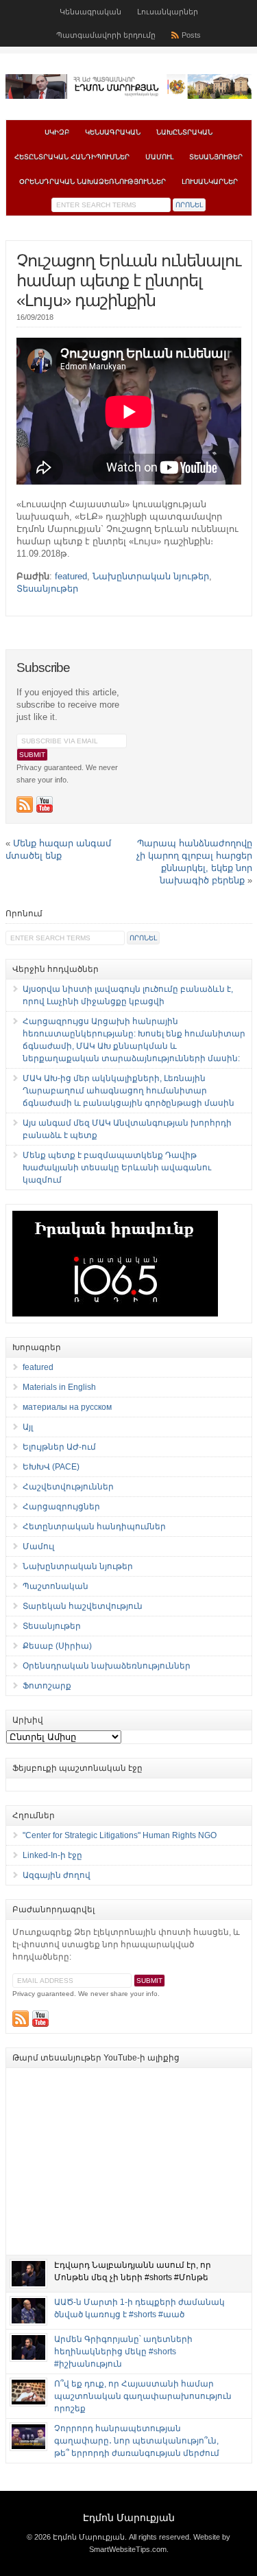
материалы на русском (67, 1407)
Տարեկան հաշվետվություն (83, 1606)
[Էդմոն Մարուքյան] (129, 96)
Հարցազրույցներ (61, 1507)
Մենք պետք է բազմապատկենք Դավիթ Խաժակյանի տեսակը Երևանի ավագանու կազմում (117, 1168)
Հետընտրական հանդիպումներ (72, 157)
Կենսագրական (90, 12)
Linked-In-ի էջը (52, 1855)
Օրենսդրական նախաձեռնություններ (93, 182)
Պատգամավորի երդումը (106, 35)
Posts (191, 35)
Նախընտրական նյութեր (151, 576)
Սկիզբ (57, 132)
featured (71, 576)
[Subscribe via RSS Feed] (25, 804)
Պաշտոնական (56, 1586)
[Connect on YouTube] (45, 804)
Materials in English (59, 1387)
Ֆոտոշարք (47, 1686)
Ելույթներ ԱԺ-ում (59, 1447)
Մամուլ (159, 157)
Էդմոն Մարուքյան (129, 2518)
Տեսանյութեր (216, 157)
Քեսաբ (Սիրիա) (57, 1646)
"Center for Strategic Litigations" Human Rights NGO (120, 1835)
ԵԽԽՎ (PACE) (51, 1467)
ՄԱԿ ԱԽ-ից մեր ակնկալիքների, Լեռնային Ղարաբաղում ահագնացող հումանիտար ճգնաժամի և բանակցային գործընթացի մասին (128, 1091)
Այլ (28, 1427)
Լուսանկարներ (168, 12)
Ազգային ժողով (57, 1875)
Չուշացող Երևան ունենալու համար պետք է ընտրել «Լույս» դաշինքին (128, 280)
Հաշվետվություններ (68, 1487)
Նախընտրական (184, 132)
